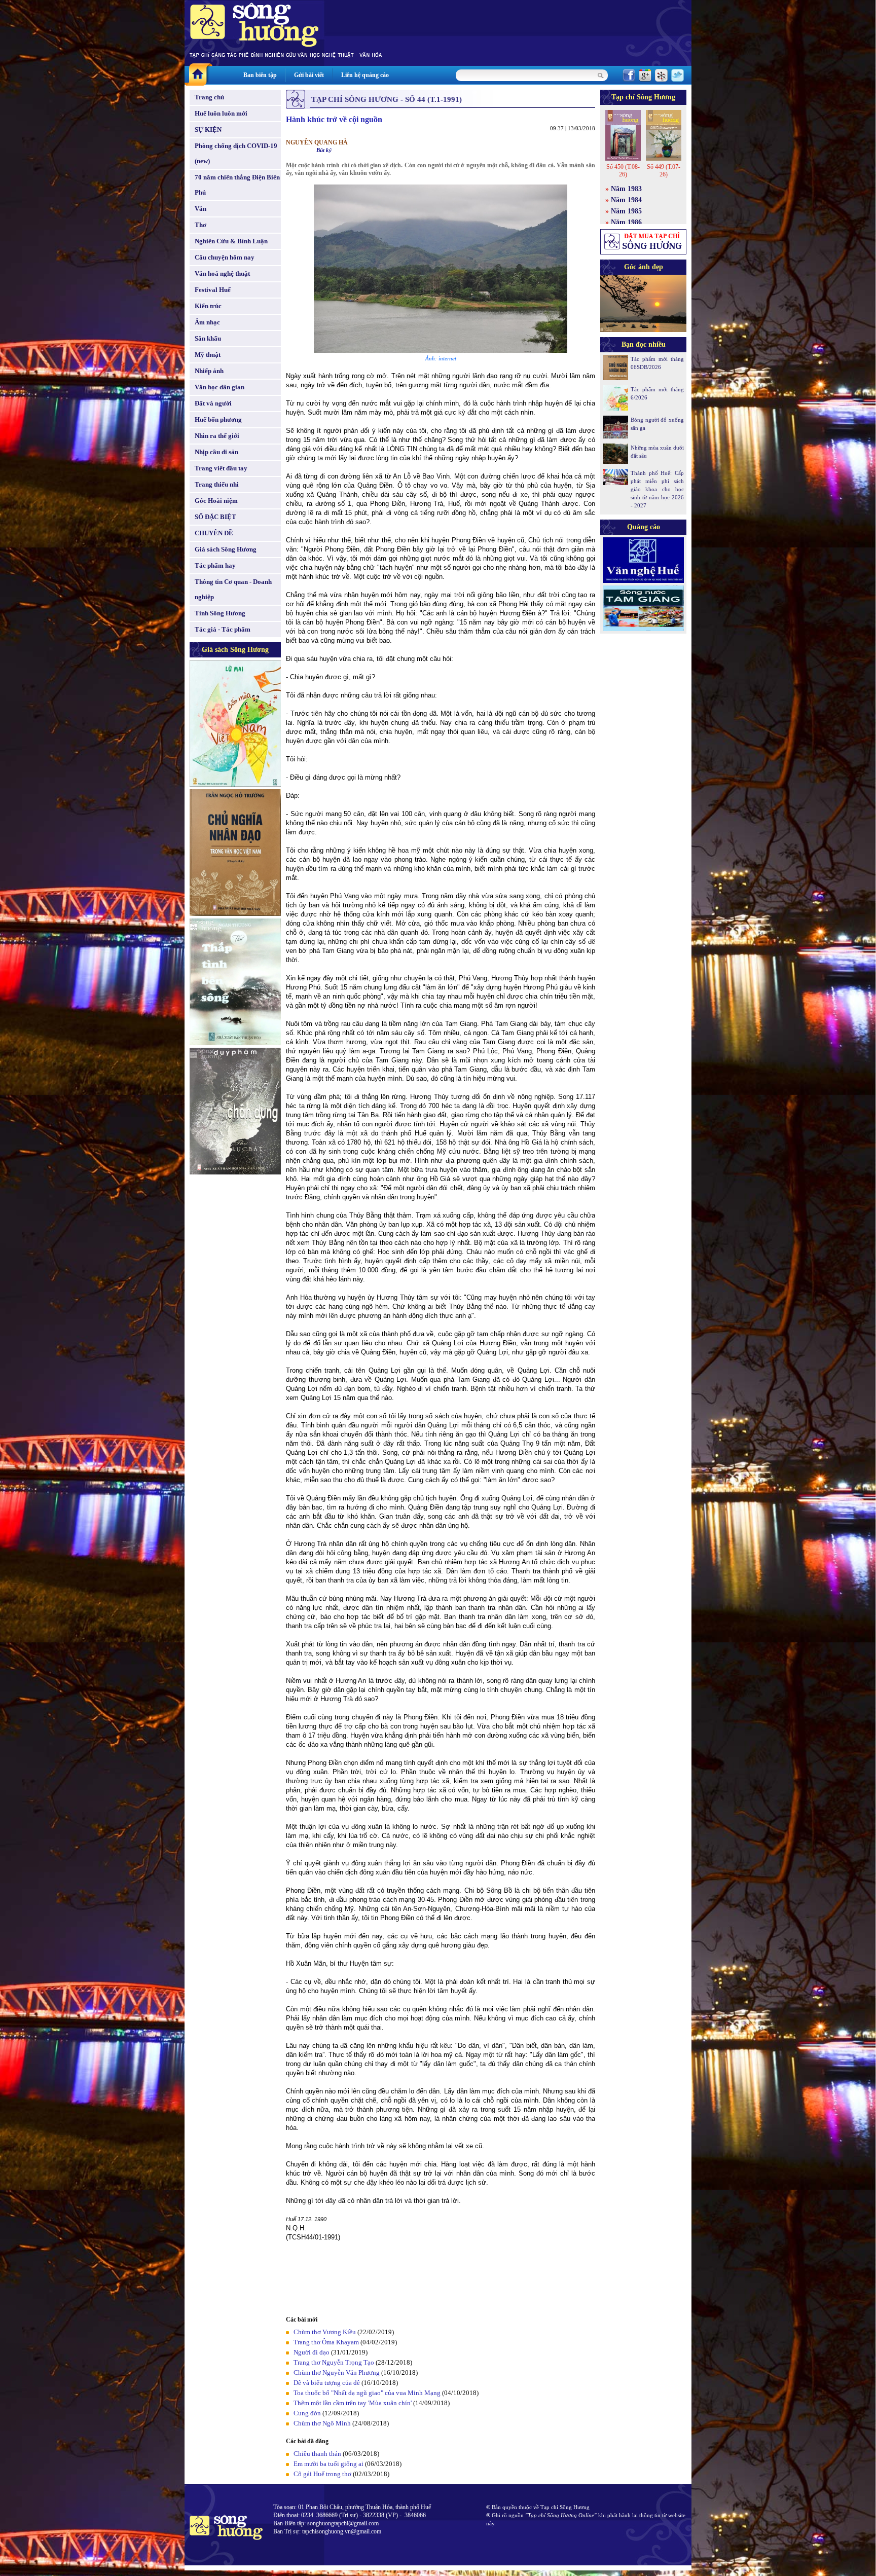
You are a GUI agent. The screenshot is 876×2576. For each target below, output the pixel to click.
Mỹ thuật (208, 355)
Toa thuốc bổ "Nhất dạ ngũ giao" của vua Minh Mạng (367, 2393)
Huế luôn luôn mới (221, 113)
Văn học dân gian (220, 387)
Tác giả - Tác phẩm (223, 629)
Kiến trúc (208, 306)
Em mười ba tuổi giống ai (328, 2464)
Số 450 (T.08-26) (623, 171)
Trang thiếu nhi (217, 484)
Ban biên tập (260, 75)
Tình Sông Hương (220, 613)
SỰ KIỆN (208, 130)
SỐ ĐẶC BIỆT (215, 517)
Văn (200, 209)
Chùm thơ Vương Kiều (325, 2332)
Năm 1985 (626, 211)
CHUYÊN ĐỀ (214, 533)
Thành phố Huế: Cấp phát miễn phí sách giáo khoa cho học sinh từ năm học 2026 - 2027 (657, 489)
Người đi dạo (312, 2352)
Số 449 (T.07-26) (664, 171)
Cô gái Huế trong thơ (322, 2474)
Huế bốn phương (218, 419)
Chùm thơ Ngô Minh (322, 2423)
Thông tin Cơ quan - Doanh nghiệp (233, 589)
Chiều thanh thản (317, 2454)
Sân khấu (208, 338)
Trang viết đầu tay (221, 468)
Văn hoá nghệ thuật (222, 273)
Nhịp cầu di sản (216, 452)
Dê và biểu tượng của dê (327, 2383)
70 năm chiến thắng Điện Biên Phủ (237, 185)
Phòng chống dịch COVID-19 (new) (236, 153)
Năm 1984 (626, 200)
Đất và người (213, 403)
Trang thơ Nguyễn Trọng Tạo (334, 2362)
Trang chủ (209, 97)
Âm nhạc (207, 322)
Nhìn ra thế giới (217, 436)
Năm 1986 (626, 222)
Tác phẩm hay (215, 565)
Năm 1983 (626, 189)
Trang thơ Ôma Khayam (326, 2342)
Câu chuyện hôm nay (225, 257)
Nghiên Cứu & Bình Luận (231, 241)
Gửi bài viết (309, 75)
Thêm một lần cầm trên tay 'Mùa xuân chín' (353, 2403)
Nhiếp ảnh (209, 371)
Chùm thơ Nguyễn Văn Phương (337, 2372)
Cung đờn (307, 2413)
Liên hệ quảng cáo (365, 75)
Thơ (200, 225)
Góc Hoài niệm (216, 501)
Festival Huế (213, 290)
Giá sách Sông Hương (226, 549)
